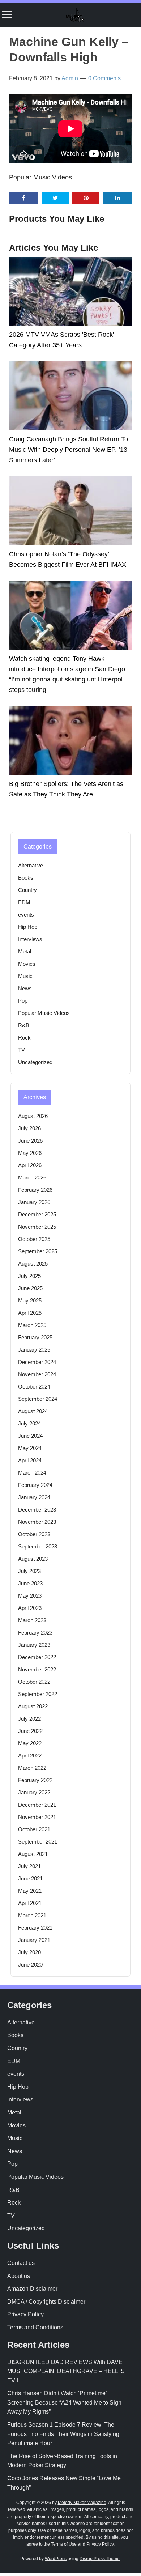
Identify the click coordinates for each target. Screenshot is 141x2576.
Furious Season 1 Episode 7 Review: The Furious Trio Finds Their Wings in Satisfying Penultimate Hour (63, 2434)
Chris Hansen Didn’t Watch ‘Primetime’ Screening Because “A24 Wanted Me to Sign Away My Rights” (64, 2402)
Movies (27, 964)
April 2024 (30, 1460)
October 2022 (34, 1682)
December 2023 (37, 1510)
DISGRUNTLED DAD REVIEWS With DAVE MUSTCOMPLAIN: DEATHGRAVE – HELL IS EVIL (66, 2371)
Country (27, 890)
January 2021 (34, 1940)
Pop (23, 1001)
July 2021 (29, 1866)
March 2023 (32, 1620)
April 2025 (30, 1313)
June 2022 (30, 1731)
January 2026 (34, 1202)
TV (22, 1050)
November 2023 (37, 1522)
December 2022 (37, 1657)
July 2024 (29, 1423)
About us (19, 2276)
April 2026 (30, 1165)
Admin (70, 78)
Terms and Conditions (35, 2327)
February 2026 (35, 1190)
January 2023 (34, 1645)
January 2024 (34, 1497)
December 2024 (37, 1362)
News (25, 988)
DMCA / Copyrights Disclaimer (46, 2302)
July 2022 (29, 1719)
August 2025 (33, 1264)
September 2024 (38, 1399)
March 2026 (32, 1178)
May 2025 (30, 1300)
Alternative (31, 865)
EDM (24, 902)
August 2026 (33, 1116)
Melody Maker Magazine (82, 2503)
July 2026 (29, 1128)
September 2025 (38, 1251)
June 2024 (30, 1436)
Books (26, 878)
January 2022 (34, 1792)
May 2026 (30, 1153)
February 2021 (35, 1928)
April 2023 (30, 1608)
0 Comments (104, 78)
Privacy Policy (25, 2314)
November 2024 (37, 1374)
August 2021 (33, 1854)
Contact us (21, 2263)
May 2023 (30, 1596)
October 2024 (34, 1387)
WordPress (56, 2559)
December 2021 (37, 1805)
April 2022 (30, 1755)
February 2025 (35, 1337)
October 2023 (34, 1534)
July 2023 (29, 1571)
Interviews (30, 939)
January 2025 (34, 1350)
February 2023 (35, 1633)
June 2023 (30, 1583)
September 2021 (38, 1842)
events (26, 915)
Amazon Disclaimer (32, 2289)
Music (25, 976)
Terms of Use (64, 2544)
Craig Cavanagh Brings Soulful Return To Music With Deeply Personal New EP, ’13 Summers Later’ (69, 450)
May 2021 (30, 1891)
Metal (25, 951)
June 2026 (30, 1141)
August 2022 (33, 1706)
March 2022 (32, 1768)
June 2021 (30, 1878)
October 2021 (34, 1829)
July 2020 (29, 1952)
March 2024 (32, 1473)
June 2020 (30, 1965)
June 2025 (30, 1288)
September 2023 (38, 1546)
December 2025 (37, 1214)
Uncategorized (35, 1062)
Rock (24, 1038)
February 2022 (35, 1780)
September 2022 (38, 1694)
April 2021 (30, 1903)
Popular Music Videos (40, 177)
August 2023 (33, 1559)
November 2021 (37, 1817)
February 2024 (35, 1485)
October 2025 (34, 1239)
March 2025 (32, 1325)
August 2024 (33, 1411)
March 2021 (32, 1915)
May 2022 (30, 1743)
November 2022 (37, 1669)
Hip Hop (28, 927)
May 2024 (30, 1448)
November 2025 (37, 1227)
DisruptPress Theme (100, 2559)
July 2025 (29, 1276)
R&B (24, 1025)
